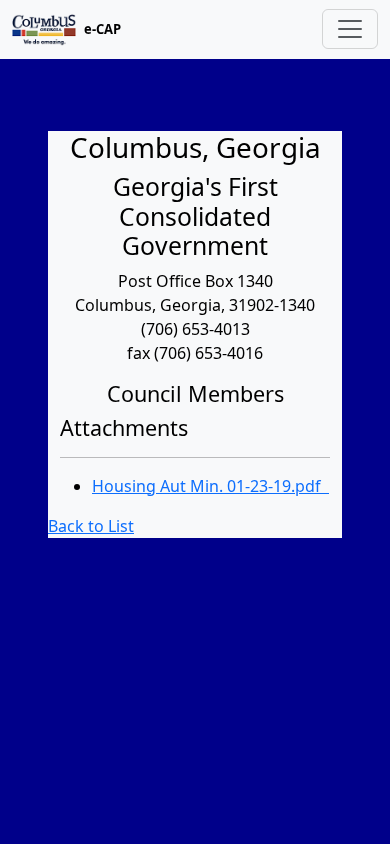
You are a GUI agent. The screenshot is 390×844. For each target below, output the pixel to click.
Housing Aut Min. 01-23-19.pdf (210, 486)
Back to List (91, 526)
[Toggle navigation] (350, 29)
